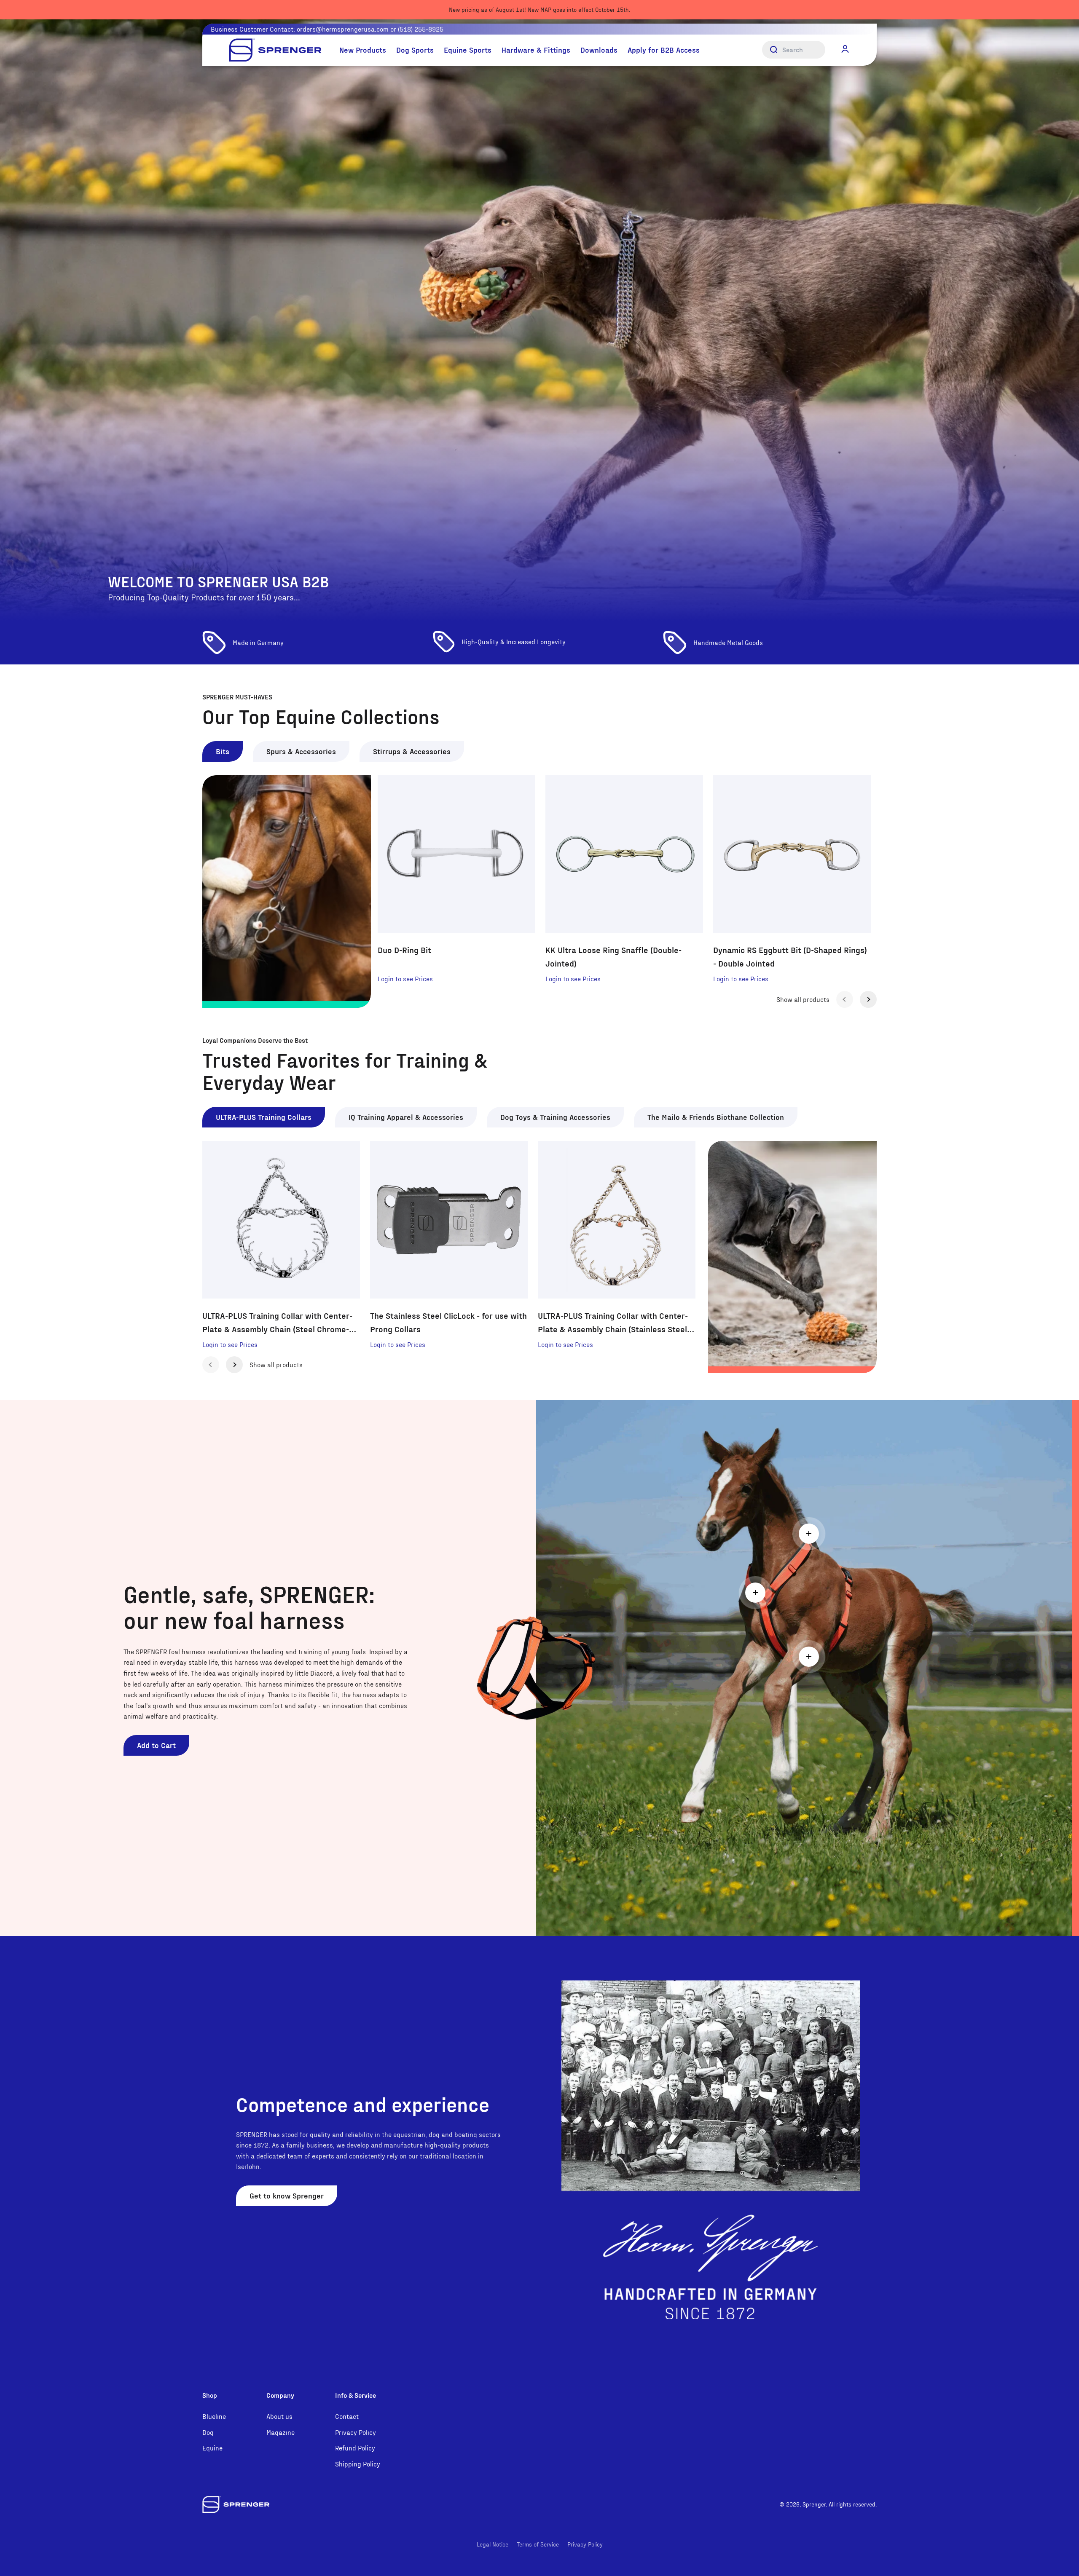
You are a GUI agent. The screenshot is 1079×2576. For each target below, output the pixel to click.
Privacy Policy (356, 2432)
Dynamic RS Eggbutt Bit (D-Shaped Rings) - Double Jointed (790, 956)
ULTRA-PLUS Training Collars (264, 1117)
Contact (347, 2416)
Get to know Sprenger (287, 2195)
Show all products (803, 999)
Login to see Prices (405, 979)
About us (279, 2416)
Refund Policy (355, 2448)
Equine (212, 2448)
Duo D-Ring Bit (404, 950)
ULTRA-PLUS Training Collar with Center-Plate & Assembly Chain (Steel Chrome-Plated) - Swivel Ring (277, 1323)
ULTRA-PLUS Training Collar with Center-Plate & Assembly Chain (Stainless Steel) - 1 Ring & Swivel (616, 1323)
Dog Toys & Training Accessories (555, 1117)
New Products (363, 50)
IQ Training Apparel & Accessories (406, 1117)
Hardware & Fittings (536, 50)
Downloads (599, 50)
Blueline (214, 2416)
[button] (845, 49)
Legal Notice (493, 2544)
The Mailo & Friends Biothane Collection (716, 1117)
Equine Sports (468, 50)
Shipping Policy (358, 2464)
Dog (208, 2432)
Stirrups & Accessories (412, 751)
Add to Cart (156, 1745)
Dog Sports (415, 50)
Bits (223, 751)
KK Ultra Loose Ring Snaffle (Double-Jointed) (613, 956)
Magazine (280, 2432)
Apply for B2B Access (664, 50)
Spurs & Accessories (301, 751)
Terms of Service (538, 2544)
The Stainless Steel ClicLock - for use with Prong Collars (448, 1322)
